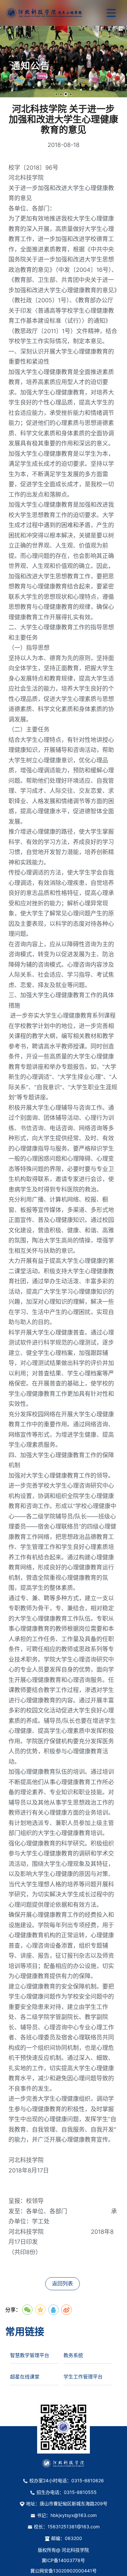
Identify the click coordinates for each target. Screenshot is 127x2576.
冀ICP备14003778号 (63, 2560)
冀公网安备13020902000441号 (63, 2571)
